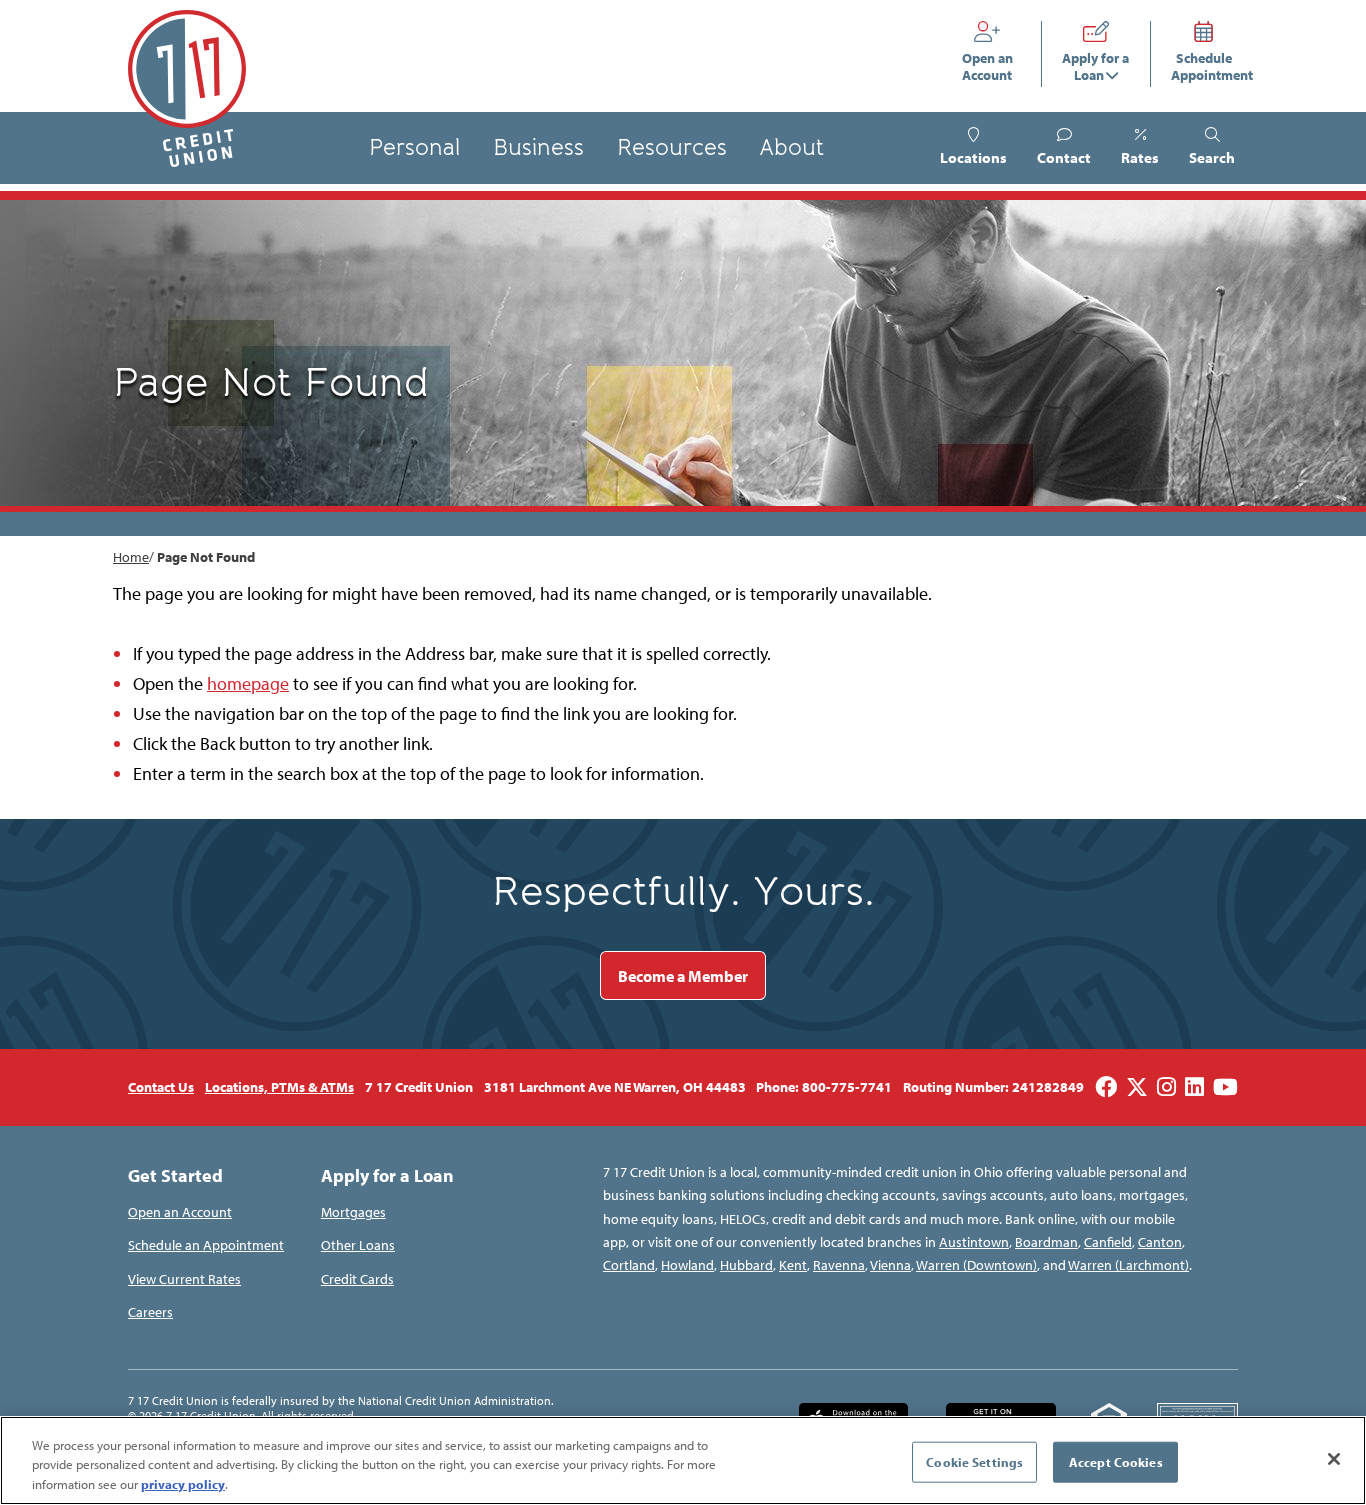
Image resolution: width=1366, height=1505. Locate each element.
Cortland (629, 1265)
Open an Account (991, 67)
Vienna (890, 1265)
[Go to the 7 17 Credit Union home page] (187, 88)
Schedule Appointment (1205, 67)
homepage (248, 683)
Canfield (1108, 1242)
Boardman (1046, 1242)
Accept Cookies (1116, 1461)
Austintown (974, 1242)
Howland (687, 1265)
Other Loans (358, 1245)
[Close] (1334, 1459)
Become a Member (683, 976)
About (791, 148)
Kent (793, 1265)
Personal (414, 148)
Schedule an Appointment (206, 1245)
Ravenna (839, 1265)
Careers (150, 1312)
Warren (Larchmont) (1128, 1265)
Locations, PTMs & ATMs (279, 1087)
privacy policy (183, 1484)
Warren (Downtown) (976, 1265)
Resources (672, 148)
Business (538, 148)
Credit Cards (357, 1279)
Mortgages (353, 1212)
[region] (683, 1460)
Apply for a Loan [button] (1095, 67)
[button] (1212, 148)
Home (131, 557)
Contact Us (161, 1087)
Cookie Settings (974, 1461)
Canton (1160, 1242)
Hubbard (746, 1265)
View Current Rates (184, 1279)
